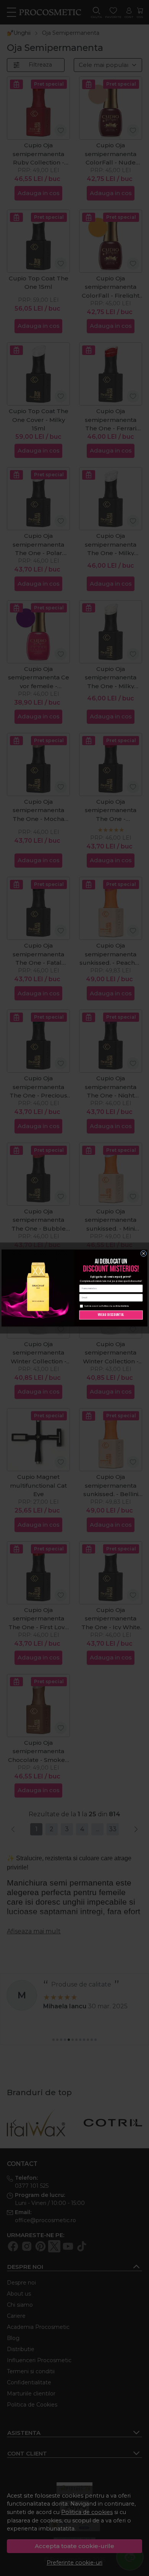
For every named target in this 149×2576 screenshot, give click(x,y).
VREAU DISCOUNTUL (111, 1315)
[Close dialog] (144, 1254)
